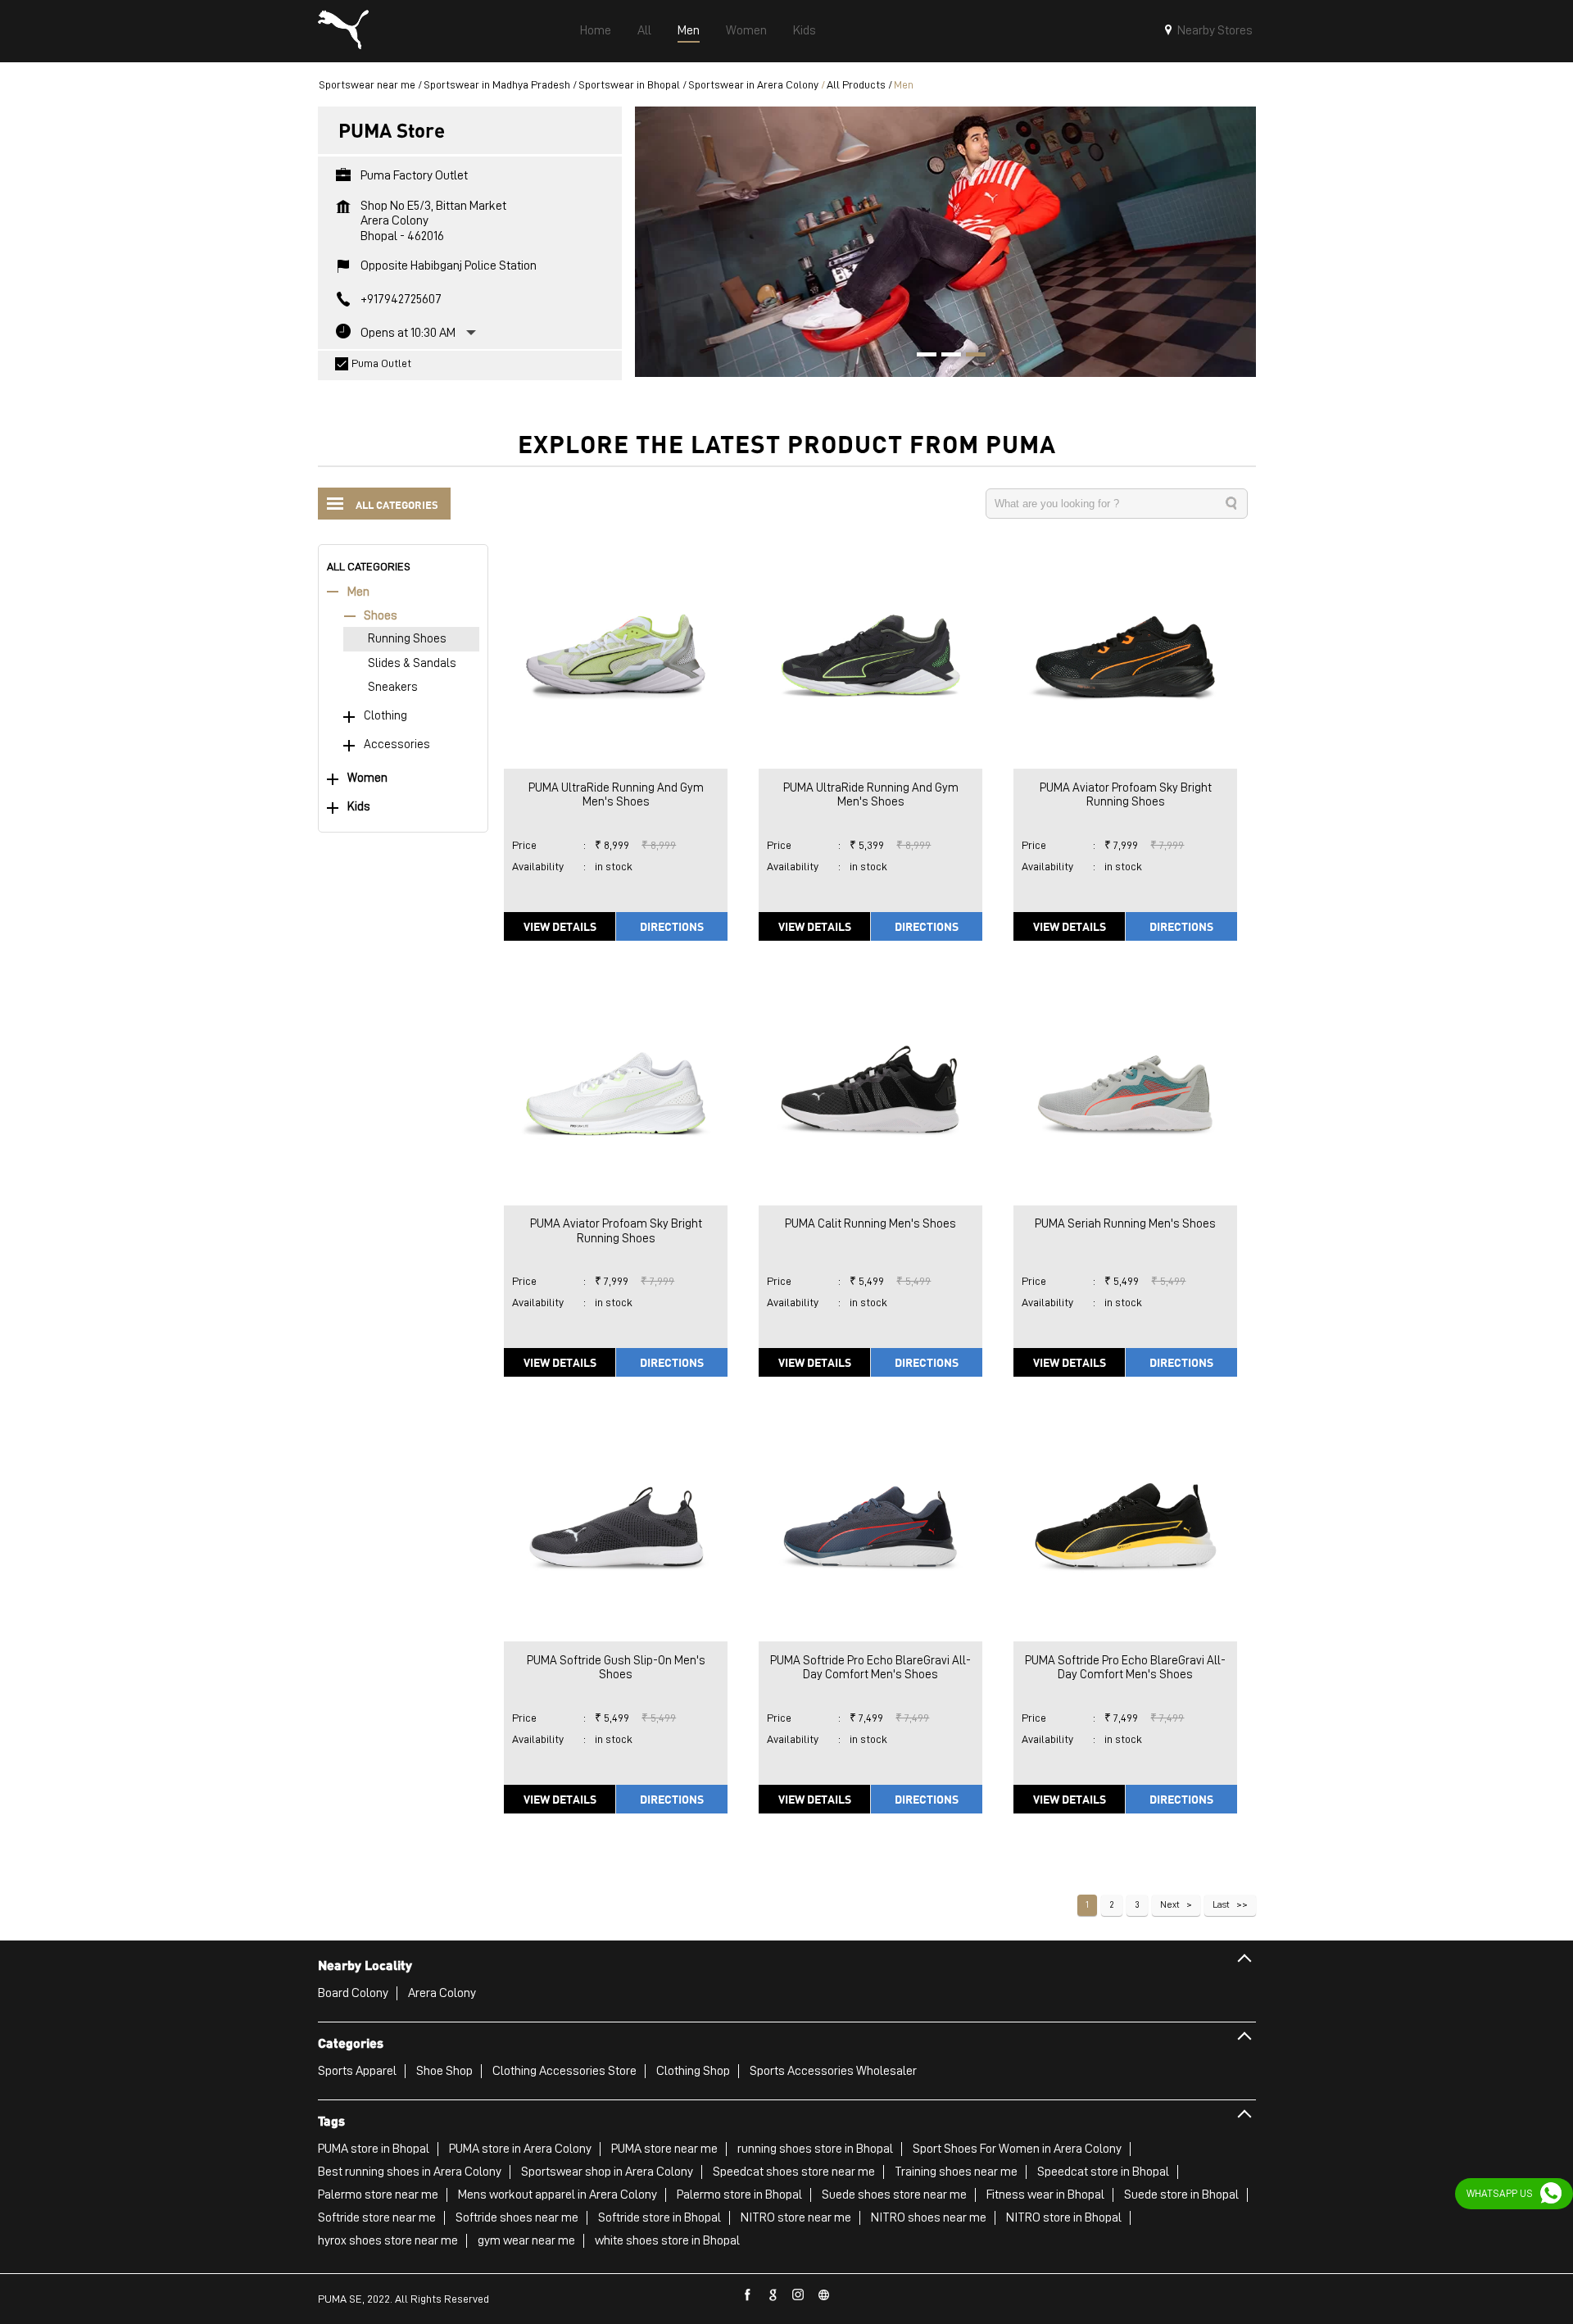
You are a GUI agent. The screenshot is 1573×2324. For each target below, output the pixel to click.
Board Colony (353, 1993)
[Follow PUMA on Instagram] (799, 2295)
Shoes (381, 616)
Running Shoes (407, 639)
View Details (560, 926)
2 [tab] (945, 356)
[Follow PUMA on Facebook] (748, 2295)
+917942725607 (401, 299)
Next (1170, 1904)
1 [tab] (921, 356)
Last (1221, 1904)
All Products (856, 84)
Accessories (397, 744)
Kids (359, 807)
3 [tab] (970, 356)
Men (358, 592)
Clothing (385, 716)
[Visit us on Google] (773, 2295)
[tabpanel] (945, 241)
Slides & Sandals (412, 663)
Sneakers (393, 687)
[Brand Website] (824, 2295)
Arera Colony (442, 1993)
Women (367, 778)
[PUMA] (343, 31)
